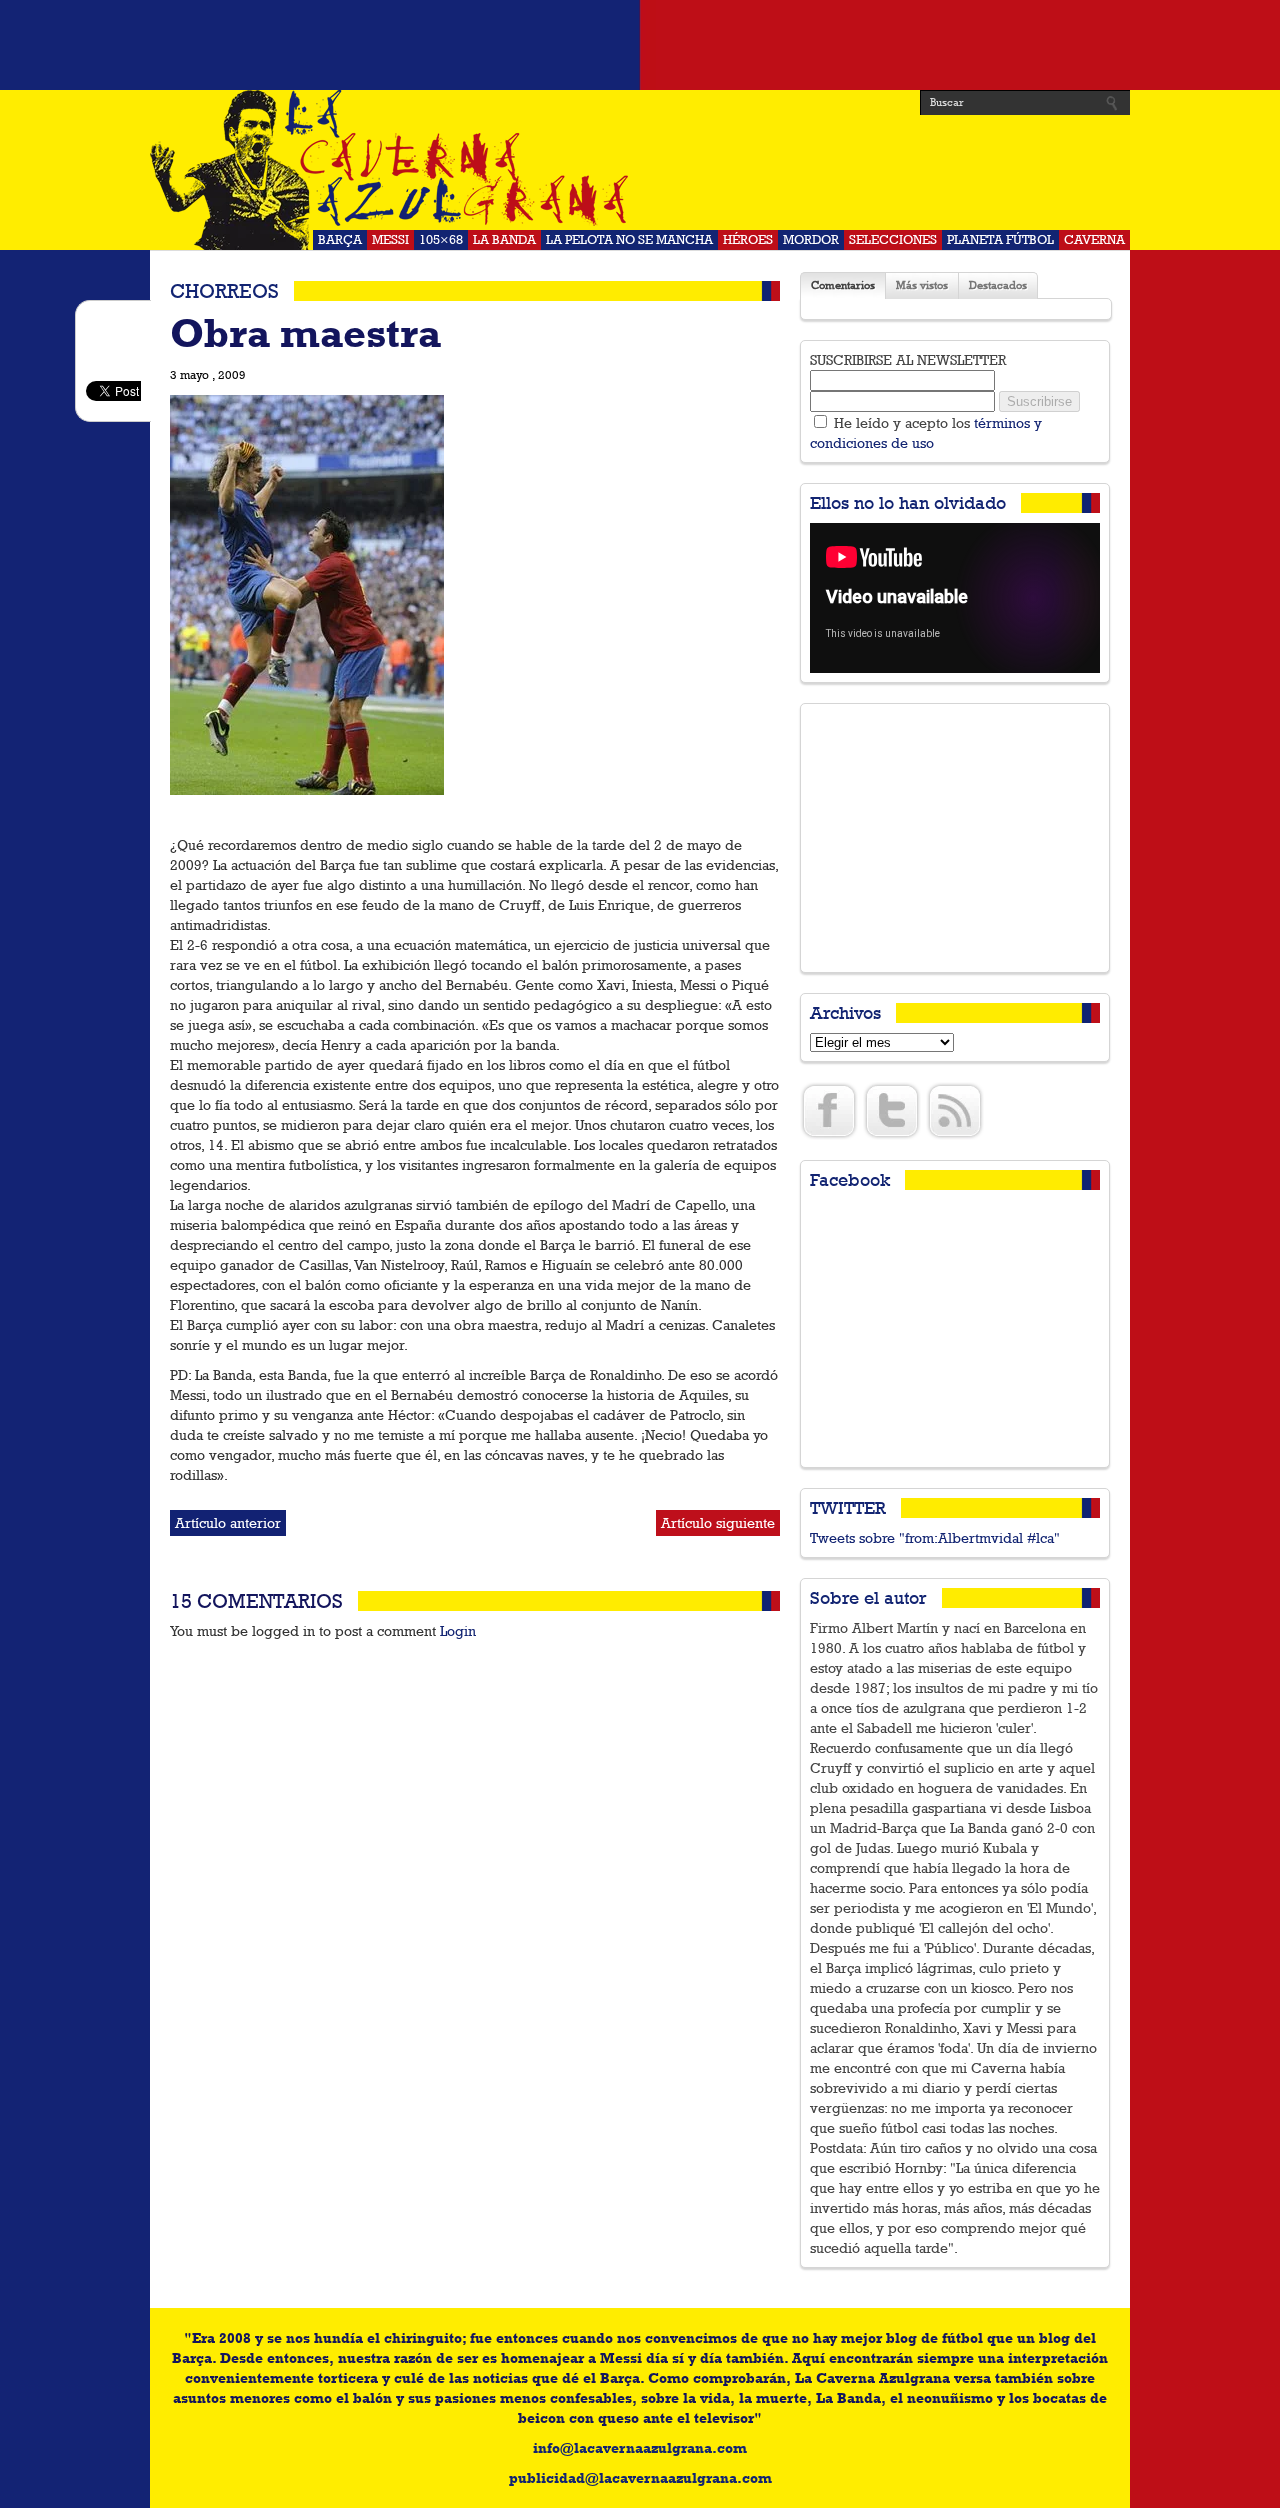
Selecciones (893, 239)
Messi (390, 239)
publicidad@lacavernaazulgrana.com (640, 2478)
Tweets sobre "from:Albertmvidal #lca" (935, 1538)
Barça (340, 239)
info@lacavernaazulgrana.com (640, 2448)
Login (458, 1631)
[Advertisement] (640, 45)
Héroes (748, 239)
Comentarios (843, 285)
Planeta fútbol (1000, 239)
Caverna (1094, 239)
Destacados (998, 285)
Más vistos (922, 285)
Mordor (811, 239)
